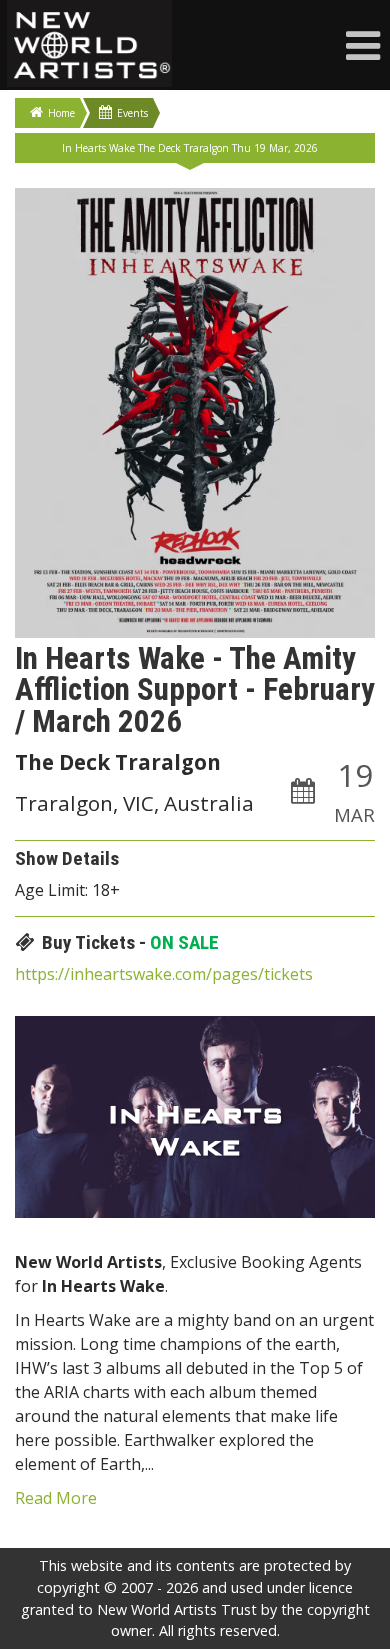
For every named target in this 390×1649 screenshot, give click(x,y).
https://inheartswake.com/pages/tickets (164, 974)
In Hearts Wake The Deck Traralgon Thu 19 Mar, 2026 (190, 148)
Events (132, 113)
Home (61, 113)
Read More (56, 1498)
